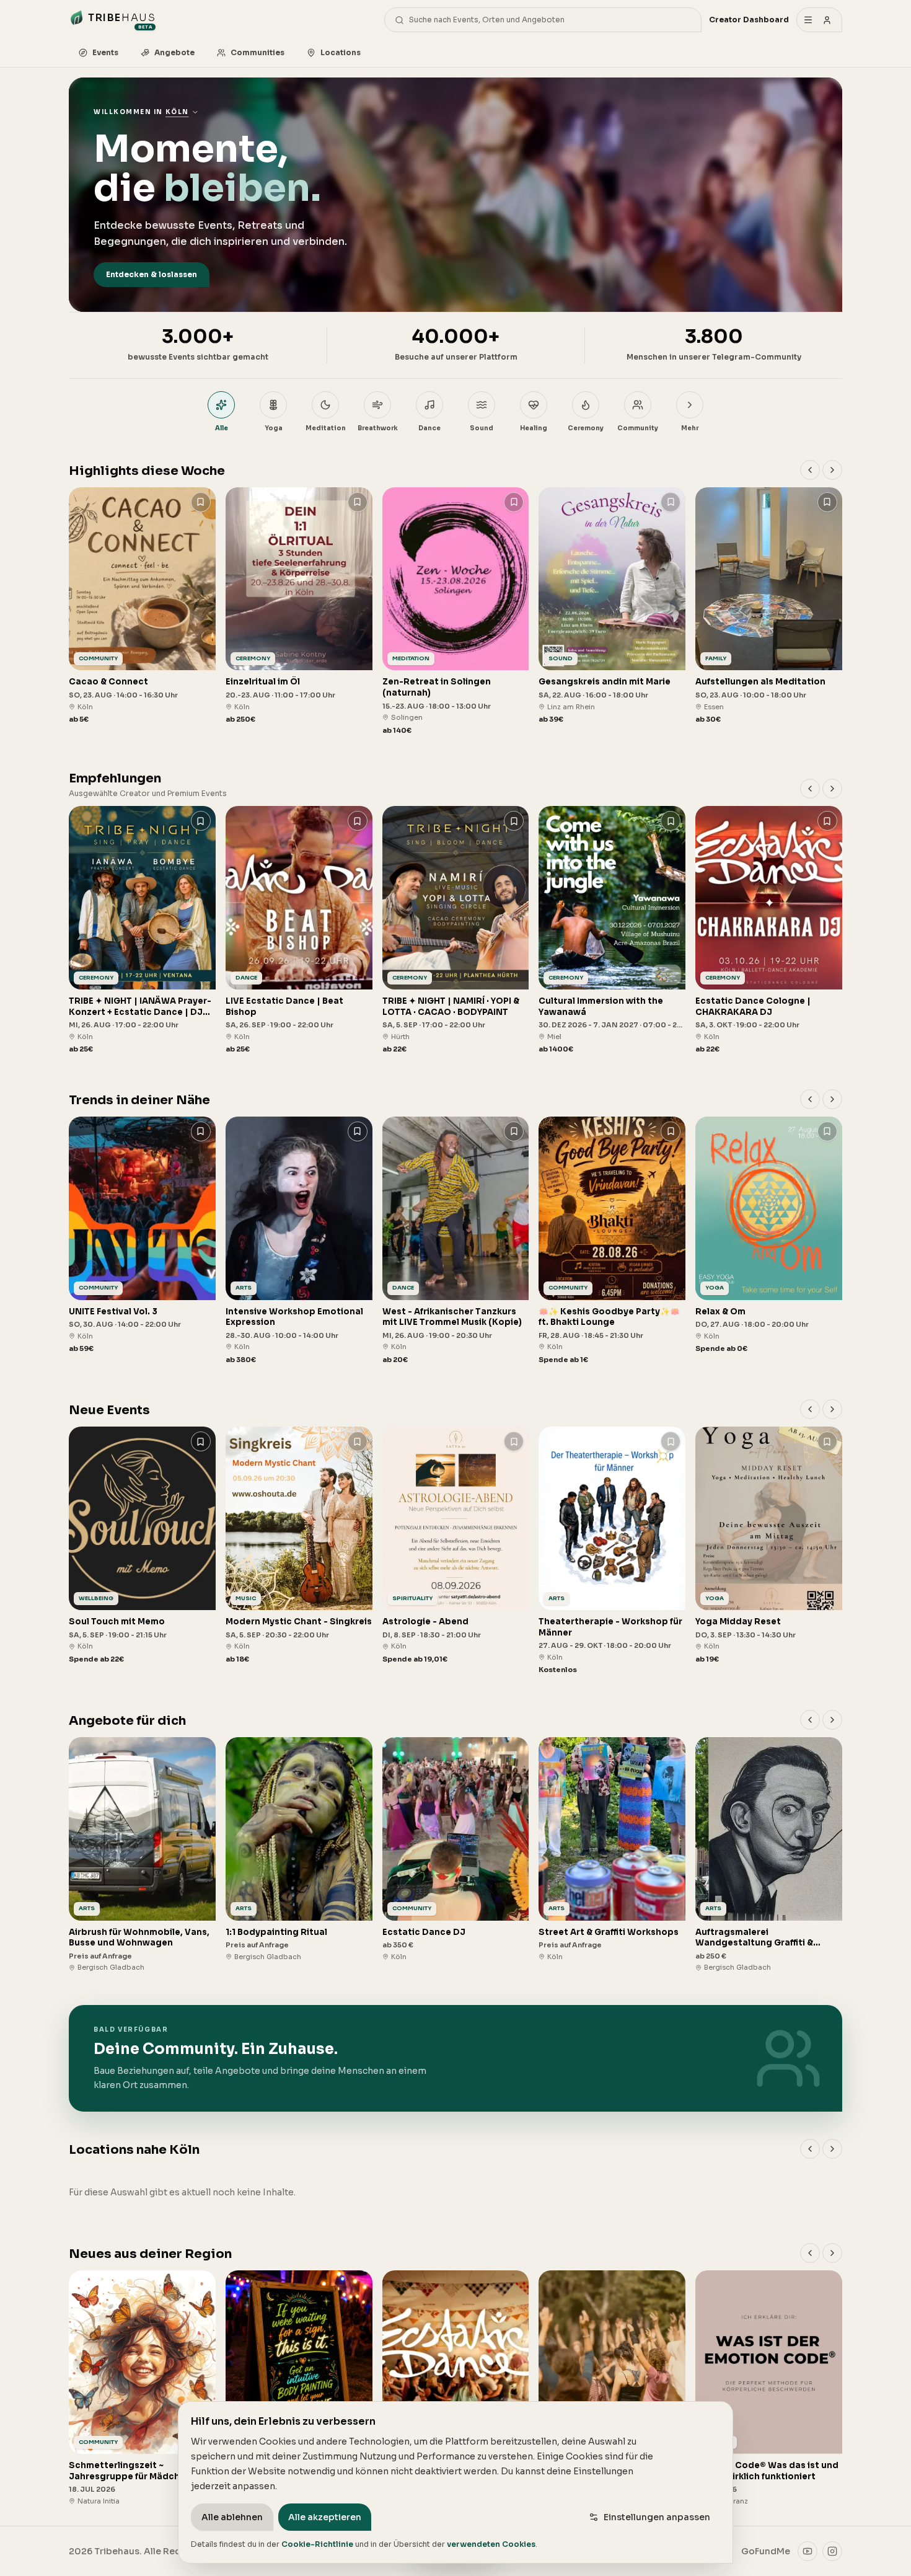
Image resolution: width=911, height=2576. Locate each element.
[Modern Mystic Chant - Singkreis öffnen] (299, 1545)
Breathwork (378, 428)
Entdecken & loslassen (152, 274)
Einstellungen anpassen (657, 2517)
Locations (341, 52)
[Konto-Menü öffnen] (819, 20)
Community (638, 428)
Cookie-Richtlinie (317, 2544)
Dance (429, 428)
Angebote (174, 52)
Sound (482, 428)
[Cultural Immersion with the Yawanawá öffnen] (612, 930)
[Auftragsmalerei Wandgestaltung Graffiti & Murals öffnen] (769, 1855)
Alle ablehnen (232, 2517)
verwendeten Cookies (491, 2544)
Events (105, 52)
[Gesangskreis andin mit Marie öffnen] (612, 606)
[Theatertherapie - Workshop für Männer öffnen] (612, 1551)
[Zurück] (810, 470)
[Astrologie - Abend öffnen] (456, 1545)
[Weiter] (832, 470)
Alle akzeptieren (325, 2517)
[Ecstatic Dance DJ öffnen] (456, 1850)
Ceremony (586, 428)
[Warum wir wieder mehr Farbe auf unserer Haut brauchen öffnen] (299, 2388)
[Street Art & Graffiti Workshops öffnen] (612, 1850)
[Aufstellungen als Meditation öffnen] (769, 606)
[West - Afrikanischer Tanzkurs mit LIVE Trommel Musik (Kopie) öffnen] (456, 1241)
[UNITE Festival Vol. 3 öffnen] (142, 1235)
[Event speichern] (201, 502)
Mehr (690, 428)
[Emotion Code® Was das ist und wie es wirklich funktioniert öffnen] (769, 2388)
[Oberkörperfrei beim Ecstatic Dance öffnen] (612, 2388)
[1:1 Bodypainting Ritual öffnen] (299, 1850)
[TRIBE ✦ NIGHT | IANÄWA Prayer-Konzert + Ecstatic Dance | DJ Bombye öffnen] (142, 930)
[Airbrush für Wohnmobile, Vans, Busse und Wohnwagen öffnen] (142, 1855)
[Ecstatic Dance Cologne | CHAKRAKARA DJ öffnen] (769, 930)
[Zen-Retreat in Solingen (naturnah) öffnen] (456, 612)
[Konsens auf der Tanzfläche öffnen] (456, 2383)
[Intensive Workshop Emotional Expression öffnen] (299, 1241)
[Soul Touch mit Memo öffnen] (142, 1545)
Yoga (274, 428)
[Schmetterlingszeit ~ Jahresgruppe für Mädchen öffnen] (142, 2388)
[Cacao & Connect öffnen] (142, 606)
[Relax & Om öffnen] (769, 1235)
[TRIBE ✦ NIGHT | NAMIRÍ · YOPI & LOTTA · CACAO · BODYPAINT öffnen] (456, 930)
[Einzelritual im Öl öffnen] (299, 606)
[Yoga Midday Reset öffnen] (769, 1545)
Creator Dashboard (749, 20)
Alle (222, 428)
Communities (257, 52)
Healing (534, 428)
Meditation (326, 428)
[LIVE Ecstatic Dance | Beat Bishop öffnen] (299, 930)
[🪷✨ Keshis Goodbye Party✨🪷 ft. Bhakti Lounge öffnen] (612, 1241)
